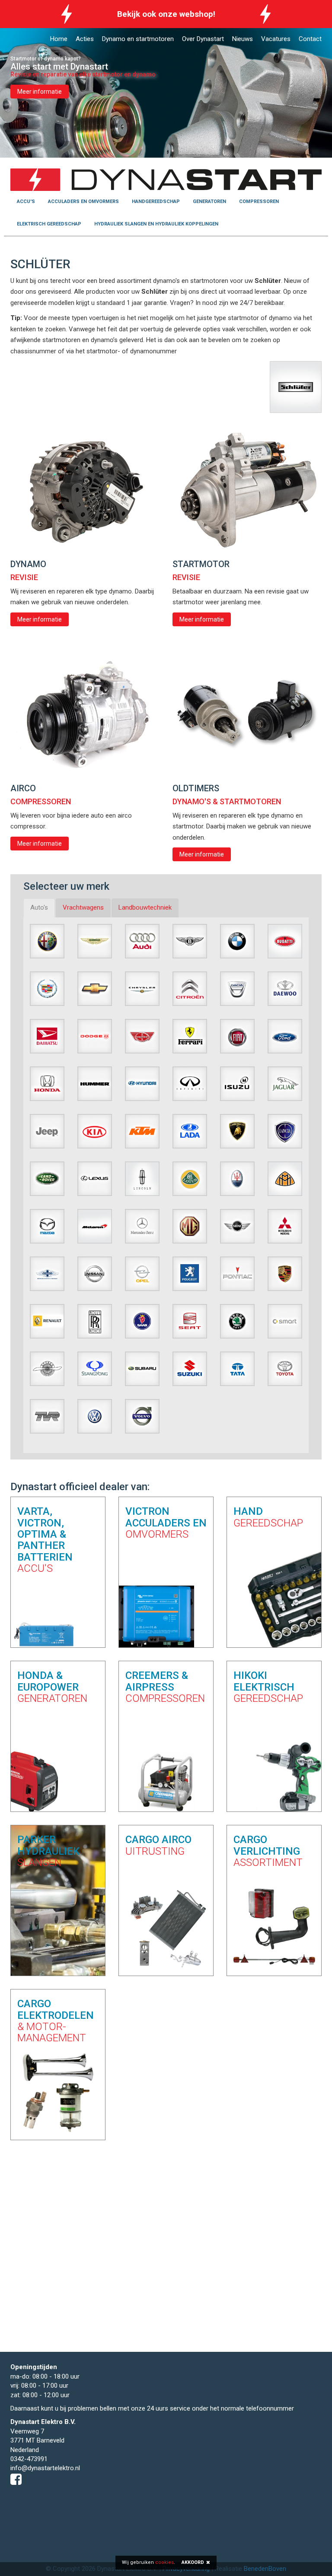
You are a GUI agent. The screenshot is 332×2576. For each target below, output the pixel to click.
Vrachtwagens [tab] (83, 907)
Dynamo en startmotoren (138, 39)
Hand (268, 1517)
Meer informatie (40, 92)
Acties (85, 39)
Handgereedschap (156, 201)
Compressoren (259, 201)
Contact (310, 39)
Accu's (26, 201)
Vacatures (276, 39)
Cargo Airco (158, 1845)
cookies (164, 2562)
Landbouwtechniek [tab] (145, 907)
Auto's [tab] (39, 907)
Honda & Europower (52, 1687)
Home (59, 39)
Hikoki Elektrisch (268, 1687)
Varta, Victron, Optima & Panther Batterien (45, 1540)
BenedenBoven (265, 2569)
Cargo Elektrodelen (56, 2021)
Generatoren (209, 201)
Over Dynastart (203, 39)
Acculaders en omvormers (83, 201)
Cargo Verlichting (268, 1851)
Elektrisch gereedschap (49, 224)
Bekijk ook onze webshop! (166, 14)
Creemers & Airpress (165, 1687)
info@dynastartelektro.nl (45, 2468)
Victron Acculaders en (166, 1523)
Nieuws (243, 39)
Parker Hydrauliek (48, 1851)
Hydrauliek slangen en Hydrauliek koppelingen (156, 224)
